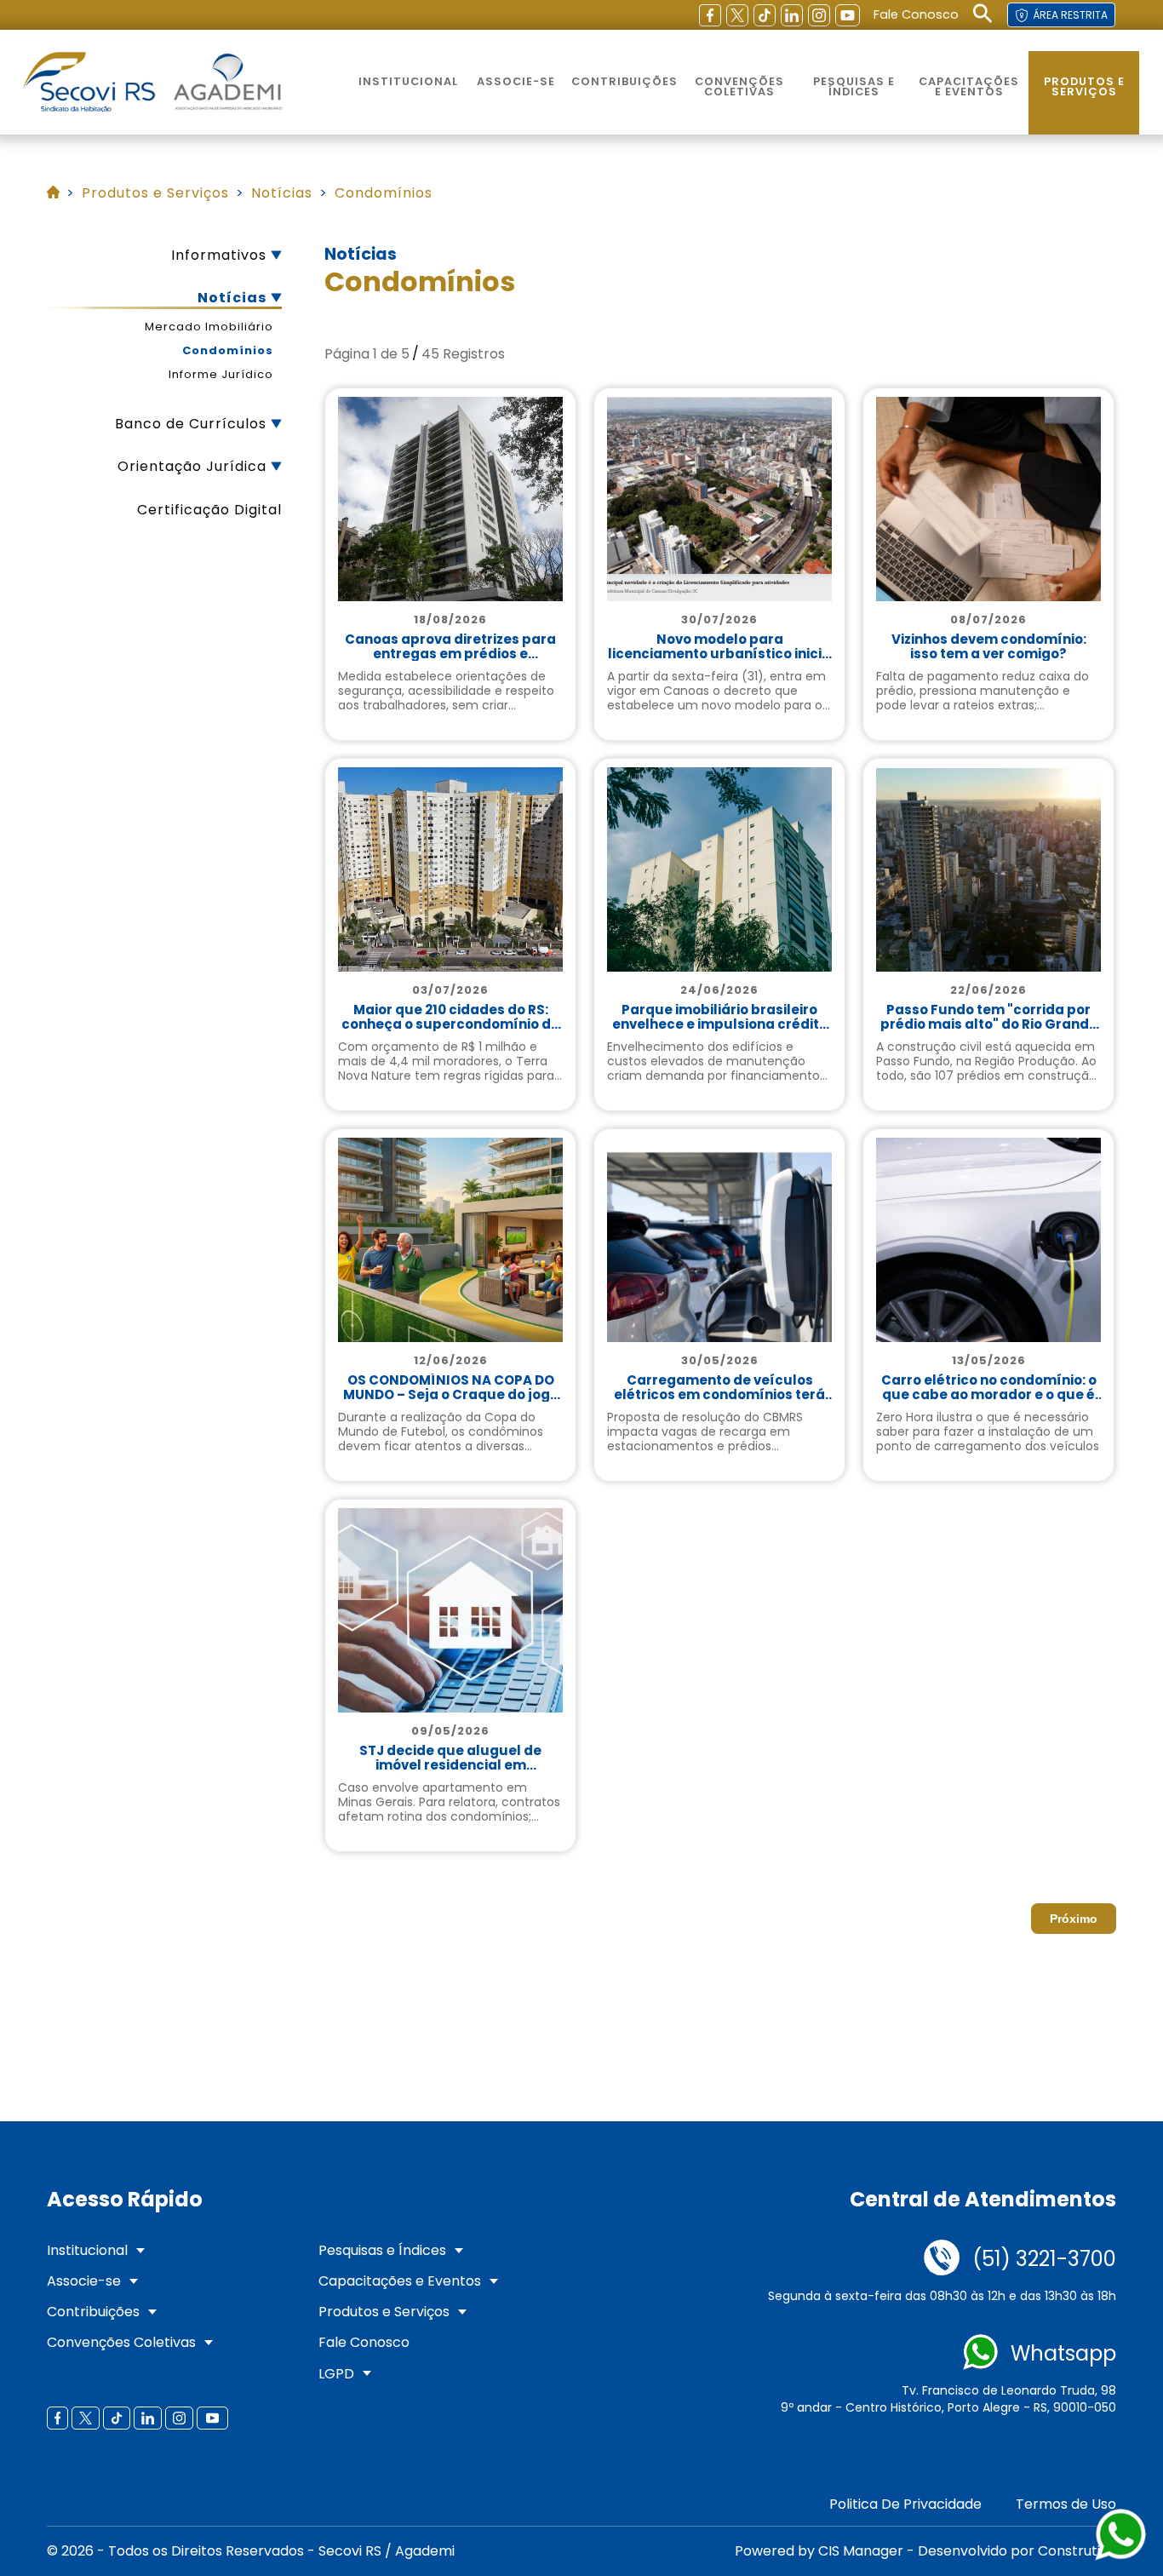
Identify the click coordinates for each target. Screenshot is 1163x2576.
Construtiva (1077, 2551)
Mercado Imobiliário (209, 327)
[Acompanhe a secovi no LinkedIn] (792, 15)
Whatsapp (1063, 2354)
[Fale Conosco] (942, 2259)
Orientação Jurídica (192, 466)
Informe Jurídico (221, 375)
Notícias (232, 298)
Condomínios (228, 351)
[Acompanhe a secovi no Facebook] (710, 15)
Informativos (219, 255)
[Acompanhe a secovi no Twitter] (737, 15)
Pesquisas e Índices (854, 87)
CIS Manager (861, 2551)
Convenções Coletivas (739, 87)
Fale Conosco (916, 14)
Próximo (1074, 1919)
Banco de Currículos (191, 424)
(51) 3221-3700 (1044, 2259)
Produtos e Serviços (1084, 87)
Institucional (408, 81)
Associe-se (516, 81)
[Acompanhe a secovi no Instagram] (819, 15)
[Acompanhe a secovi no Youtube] (848, 15)
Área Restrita (1070, 15)
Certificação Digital (209, 510)
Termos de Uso (1066, 2504)
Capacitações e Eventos (969, 87)
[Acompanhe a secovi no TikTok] (765, 15)
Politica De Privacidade (905, 2504)
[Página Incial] (89, 83)
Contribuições (624, 81)
